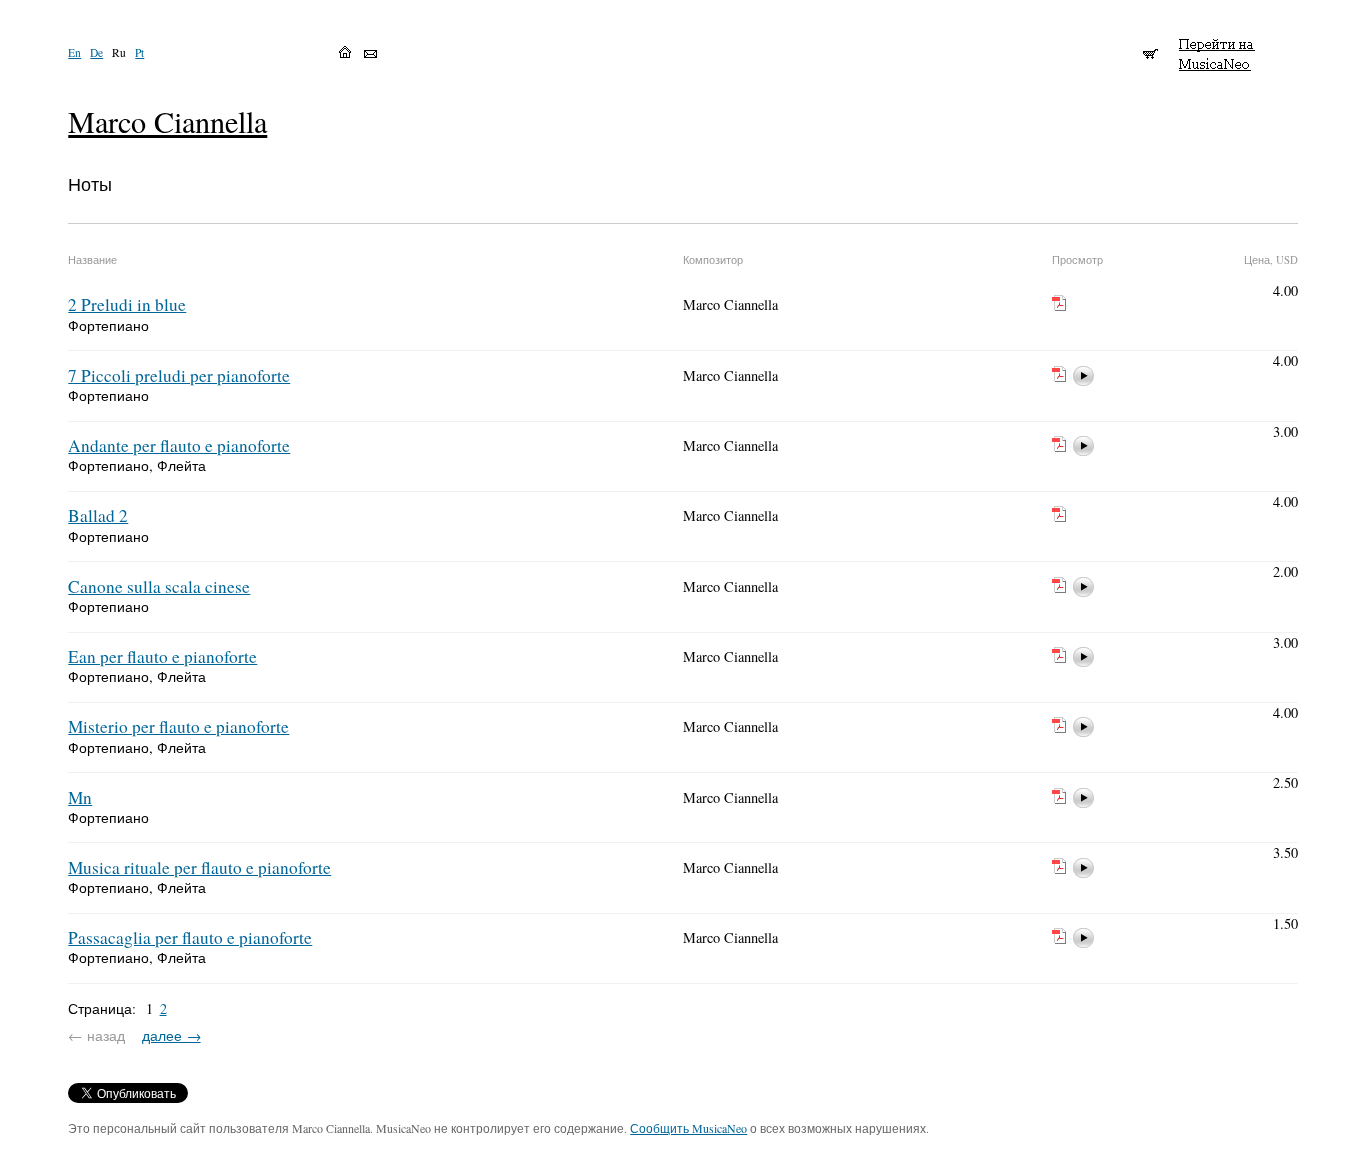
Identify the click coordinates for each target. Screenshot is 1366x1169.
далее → (171, 1035)
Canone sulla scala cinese (159, 586)
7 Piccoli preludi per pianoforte (179, 375)
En (74, 52)
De (96, 52)
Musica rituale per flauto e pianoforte (199, 867)
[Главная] (345, 52)
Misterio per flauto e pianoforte (178, 726)
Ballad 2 (98, 515)
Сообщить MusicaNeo (688, 1128)
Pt (139, 52)
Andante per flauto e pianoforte (179, 445)
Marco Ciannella (167, 121)
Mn (80, 797)
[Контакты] (370, 54)
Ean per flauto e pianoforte (162, 656)
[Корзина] (1150, 45)
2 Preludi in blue (127, 304)
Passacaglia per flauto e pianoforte (190, 937)
